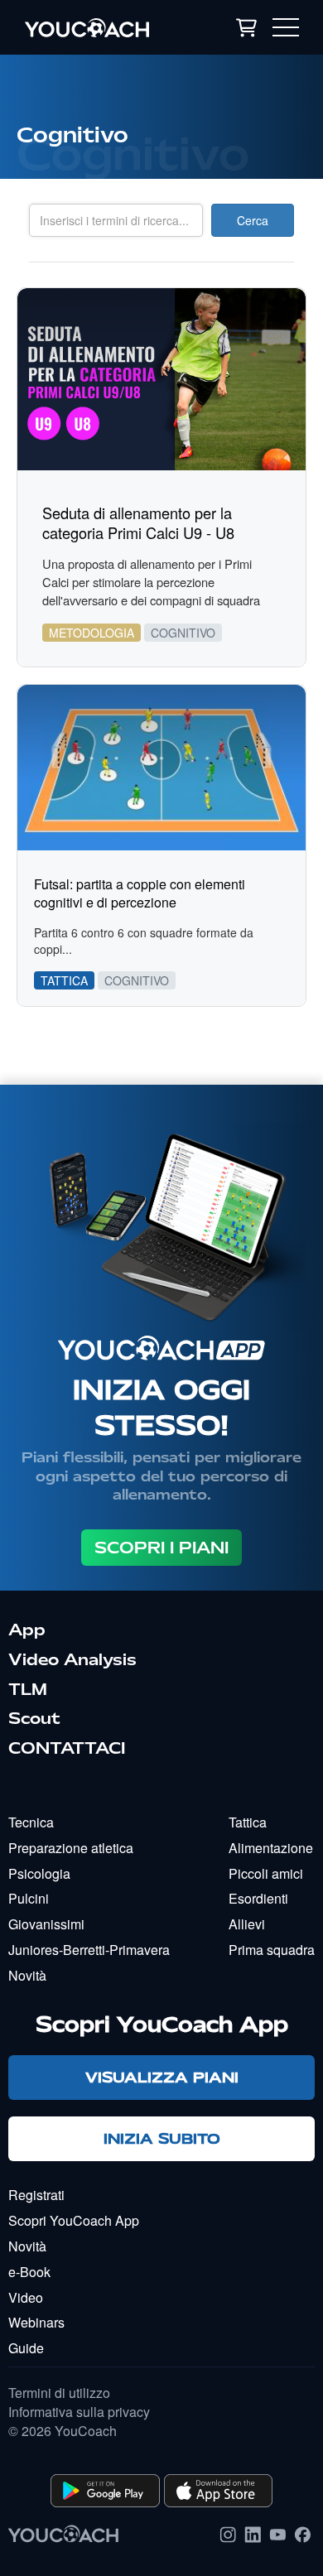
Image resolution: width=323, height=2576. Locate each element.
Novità (27, 1975)
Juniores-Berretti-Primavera (89, 1950)
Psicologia (39, 1873)
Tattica (248, 1822)
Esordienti (258, 1898)
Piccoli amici (266, 1873)
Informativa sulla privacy (79, 2412)
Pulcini (29, 1898)
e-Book (29, 2272)
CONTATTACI (67, 1748)
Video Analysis (72, 1659)
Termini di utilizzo (59, 2393)
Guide (26, 2348)
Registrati (36, 2195)
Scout (34, 1718)
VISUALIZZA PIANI (162, 2077)
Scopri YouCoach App (74, 2220)
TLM (28, 1689)
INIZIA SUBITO (162, 2138)
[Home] (103, 27)
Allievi (247, 1924)
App (27, 1630)
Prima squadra (272, 1950)
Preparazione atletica (71, 1848)
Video (26, 2297)
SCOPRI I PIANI (161, 1548)
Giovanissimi (46, 1924)
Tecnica (31, 1822)
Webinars (36, 2322)
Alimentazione (271, 1848)
